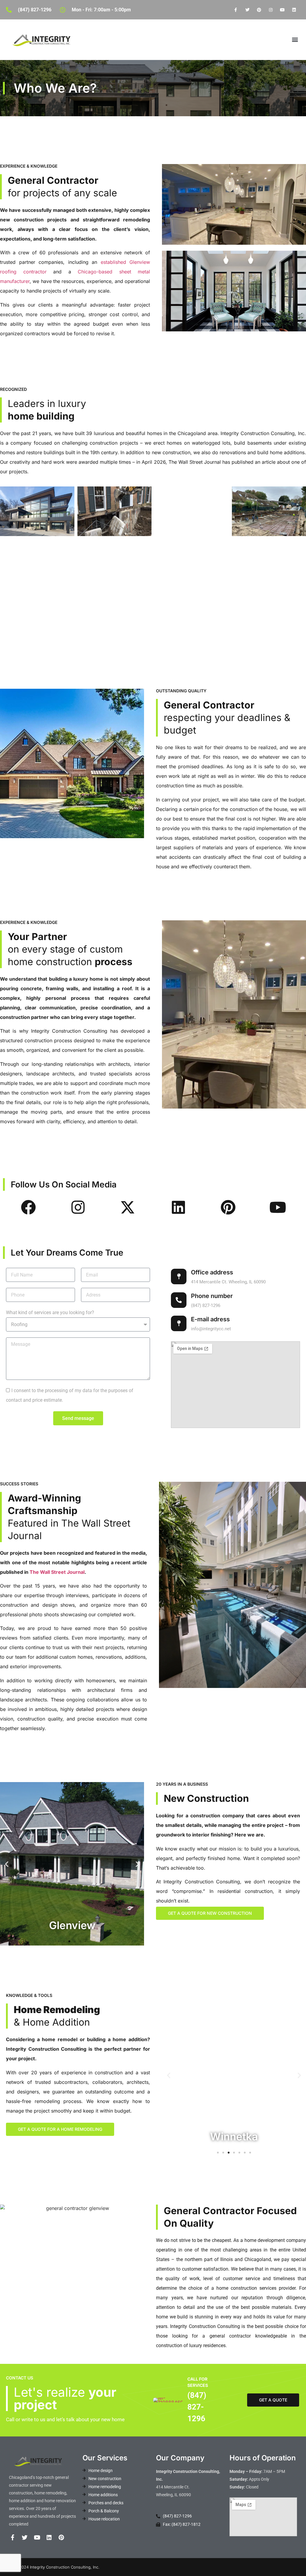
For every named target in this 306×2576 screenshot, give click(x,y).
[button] (295, 40)
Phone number (212, 1296)
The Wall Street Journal (57, 1572)
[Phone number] (179, 1300)
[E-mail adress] (179, 1323)
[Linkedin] (294, 10)
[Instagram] (271, 10)
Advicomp (296, 2567)
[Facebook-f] (236, 10)
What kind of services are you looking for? (50, 1313)
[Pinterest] (259, 10)
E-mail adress (210, 1319)
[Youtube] (283, 10)
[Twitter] (247, 10)
